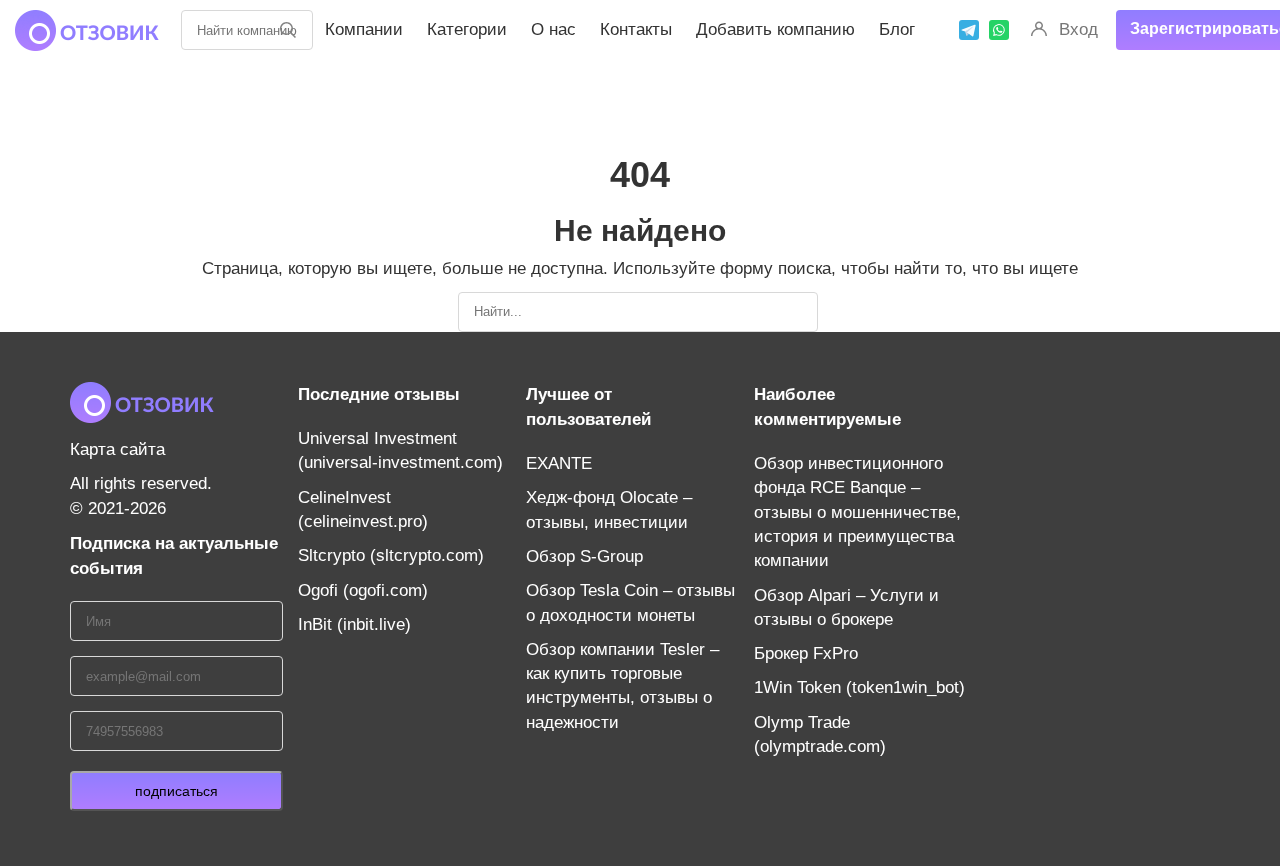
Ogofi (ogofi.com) (363, 590)
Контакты (636, 29)
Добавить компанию (775, 29)
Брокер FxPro (806, 653)
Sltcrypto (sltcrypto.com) (391, 555)
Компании (364, 29)
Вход (1078, 29)
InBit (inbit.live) (354, 624)
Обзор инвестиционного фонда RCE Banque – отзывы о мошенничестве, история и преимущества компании (857, 512)
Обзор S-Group (584, 556)
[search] (288, 30)
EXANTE (559, 463)
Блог (897, 29)
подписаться (176, 791)
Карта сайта (117, 449)
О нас (553, 29)
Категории (467, 29)
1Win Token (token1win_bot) (859, 687)
